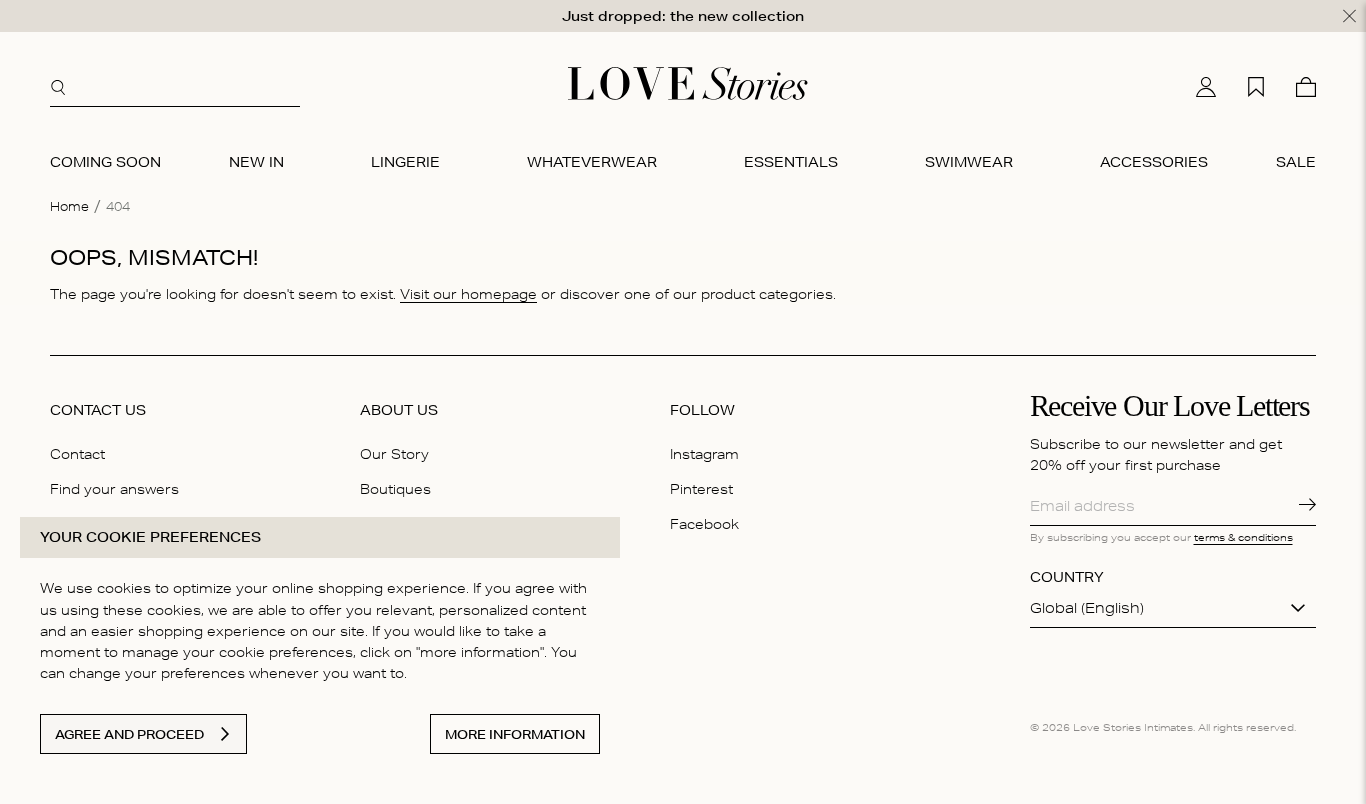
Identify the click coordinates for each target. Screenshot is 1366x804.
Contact (77, 454)
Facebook (704, 524)
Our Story (394, 454)
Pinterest (701, 489)
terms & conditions (1243, 537)
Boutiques (395, 489)
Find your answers (114, 489)
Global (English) (1087, 608)
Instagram (704, 454)
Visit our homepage (468, 294)
